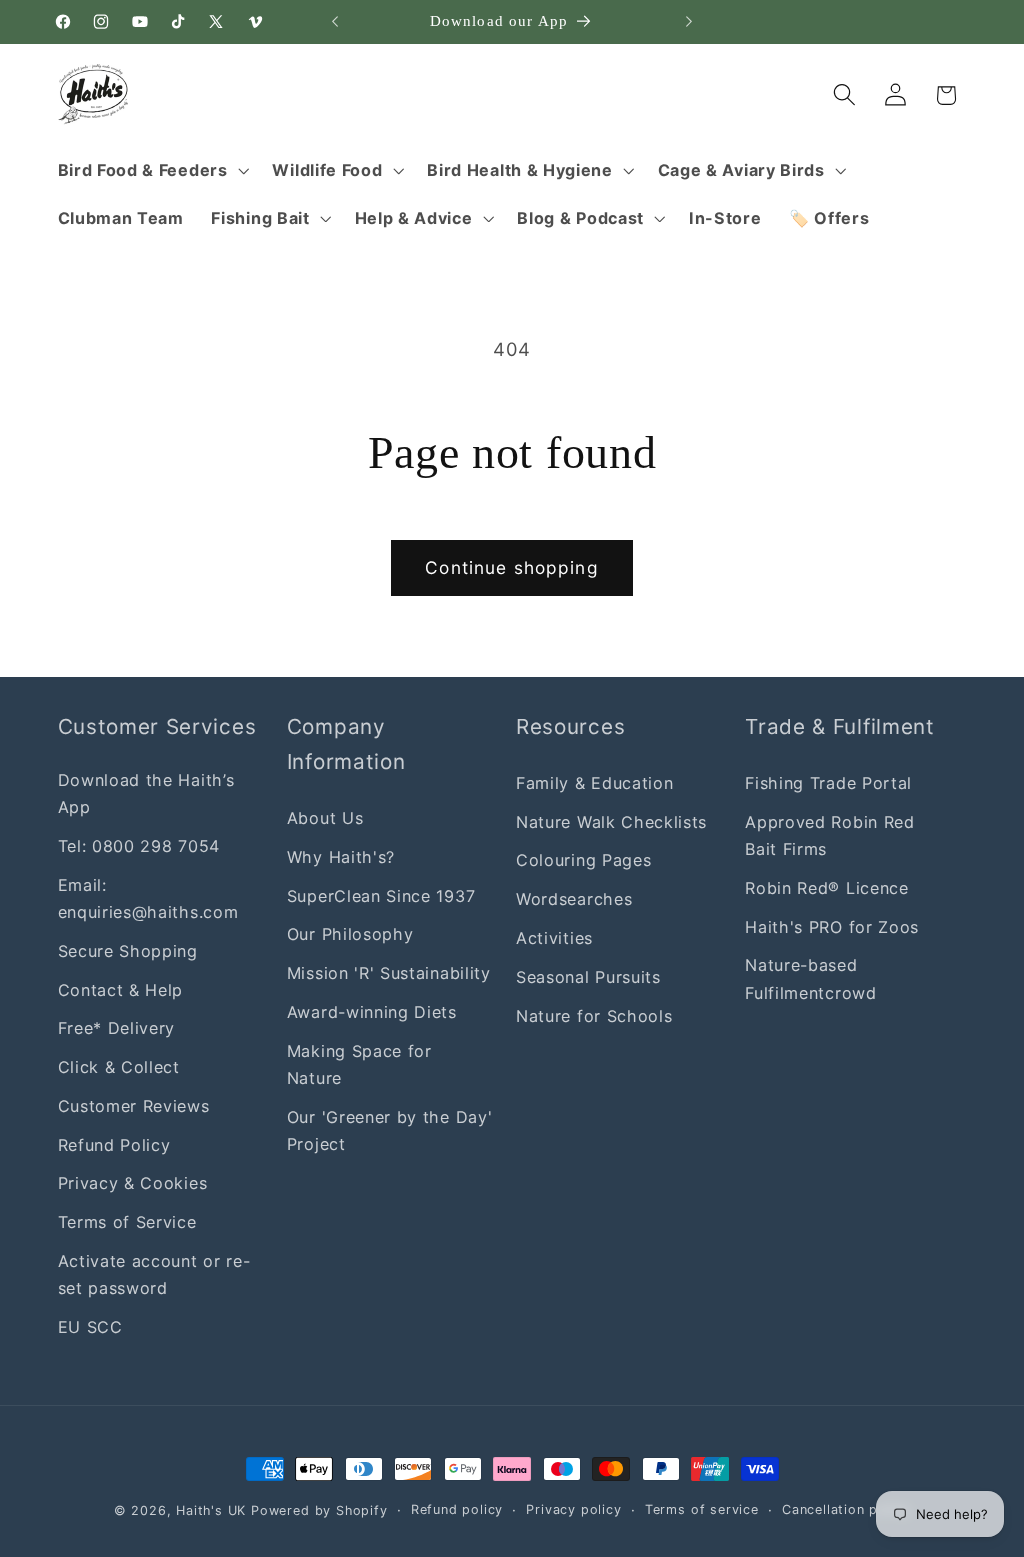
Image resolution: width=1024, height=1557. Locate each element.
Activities (554, 938)
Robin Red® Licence (826, 888)
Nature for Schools (594, 1016)
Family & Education (594, 783)
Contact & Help (121, 990)
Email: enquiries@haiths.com (148, 898)
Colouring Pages (583, 860)
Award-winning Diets (372, 1012)
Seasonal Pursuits (588, 977)
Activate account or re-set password (154, 1274)
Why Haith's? (341, 857)
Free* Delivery (117, 1028)
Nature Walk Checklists (611, 822)
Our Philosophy (350, 934)
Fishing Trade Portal (828, 783)
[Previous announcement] (335, 22)
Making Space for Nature (359, 1064)
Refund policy (457, 1509)
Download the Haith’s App (146, 793)
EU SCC (90, 1327)
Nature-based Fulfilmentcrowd (810, 978)
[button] (151, 170)
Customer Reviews (134, 1106)
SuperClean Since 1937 (381, 896)
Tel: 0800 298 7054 (139, 846)
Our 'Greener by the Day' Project (390, 1130)
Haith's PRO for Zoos (832, 927)
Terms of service (702, 1509)
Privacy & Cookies (133, 1183)
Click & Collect (119, 1067)
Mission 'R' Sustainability (389, 973)
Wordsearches (574, 899)
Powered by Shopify (319, 1510)
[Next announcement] (689, 22)
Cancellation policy (846, 1509)
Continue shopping (512, 567)
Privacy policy (573, 1509)
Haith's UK (211, 1510)
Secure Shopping (128, 951)
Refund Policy (114, 1145)
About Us (325, 818)
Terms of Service (127, 1222)
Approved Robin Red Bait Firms (829, 835)
